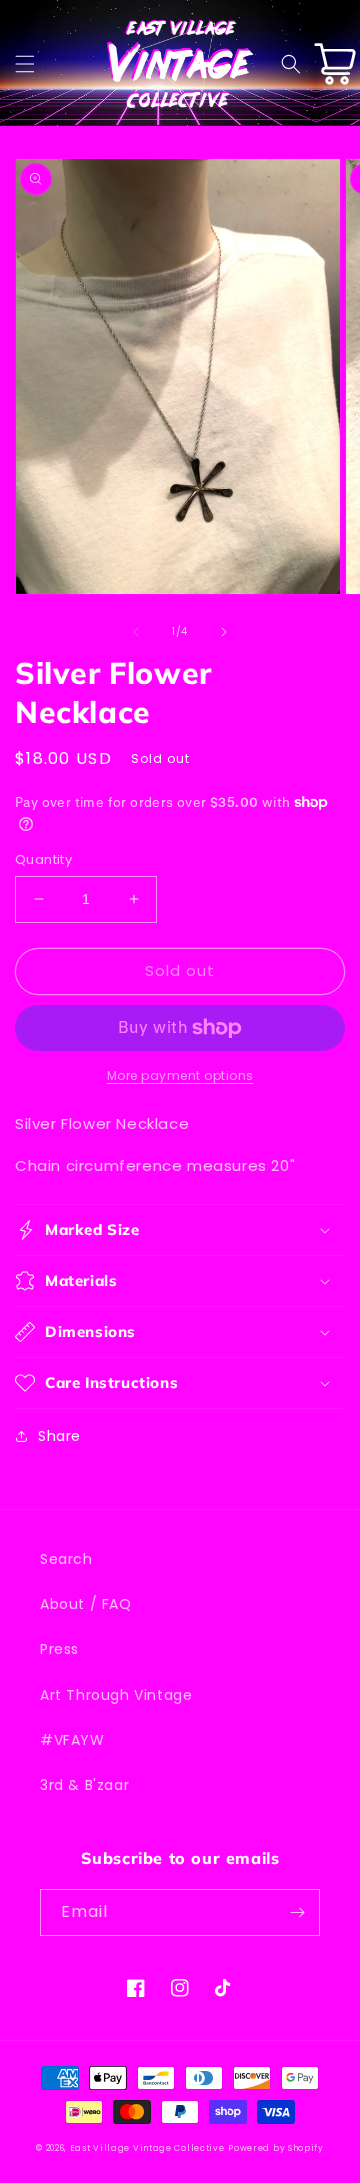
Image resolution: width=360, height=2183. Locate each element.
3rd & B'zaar (84, 1785)
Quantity (43, 859)
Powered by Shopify (276, 2148)
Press (59, 1649)
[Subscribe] (297, 1912)
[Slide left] (136, 632)
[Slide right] (224, 632)
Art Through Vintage (116, 1695)
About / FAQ (86, 1604)
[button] (25, 64)
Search (66, 1559)
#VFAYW (72, 1740)
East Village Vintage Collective (147, 2148)
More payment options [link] (180, 1075)
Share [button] (59, 1436)
